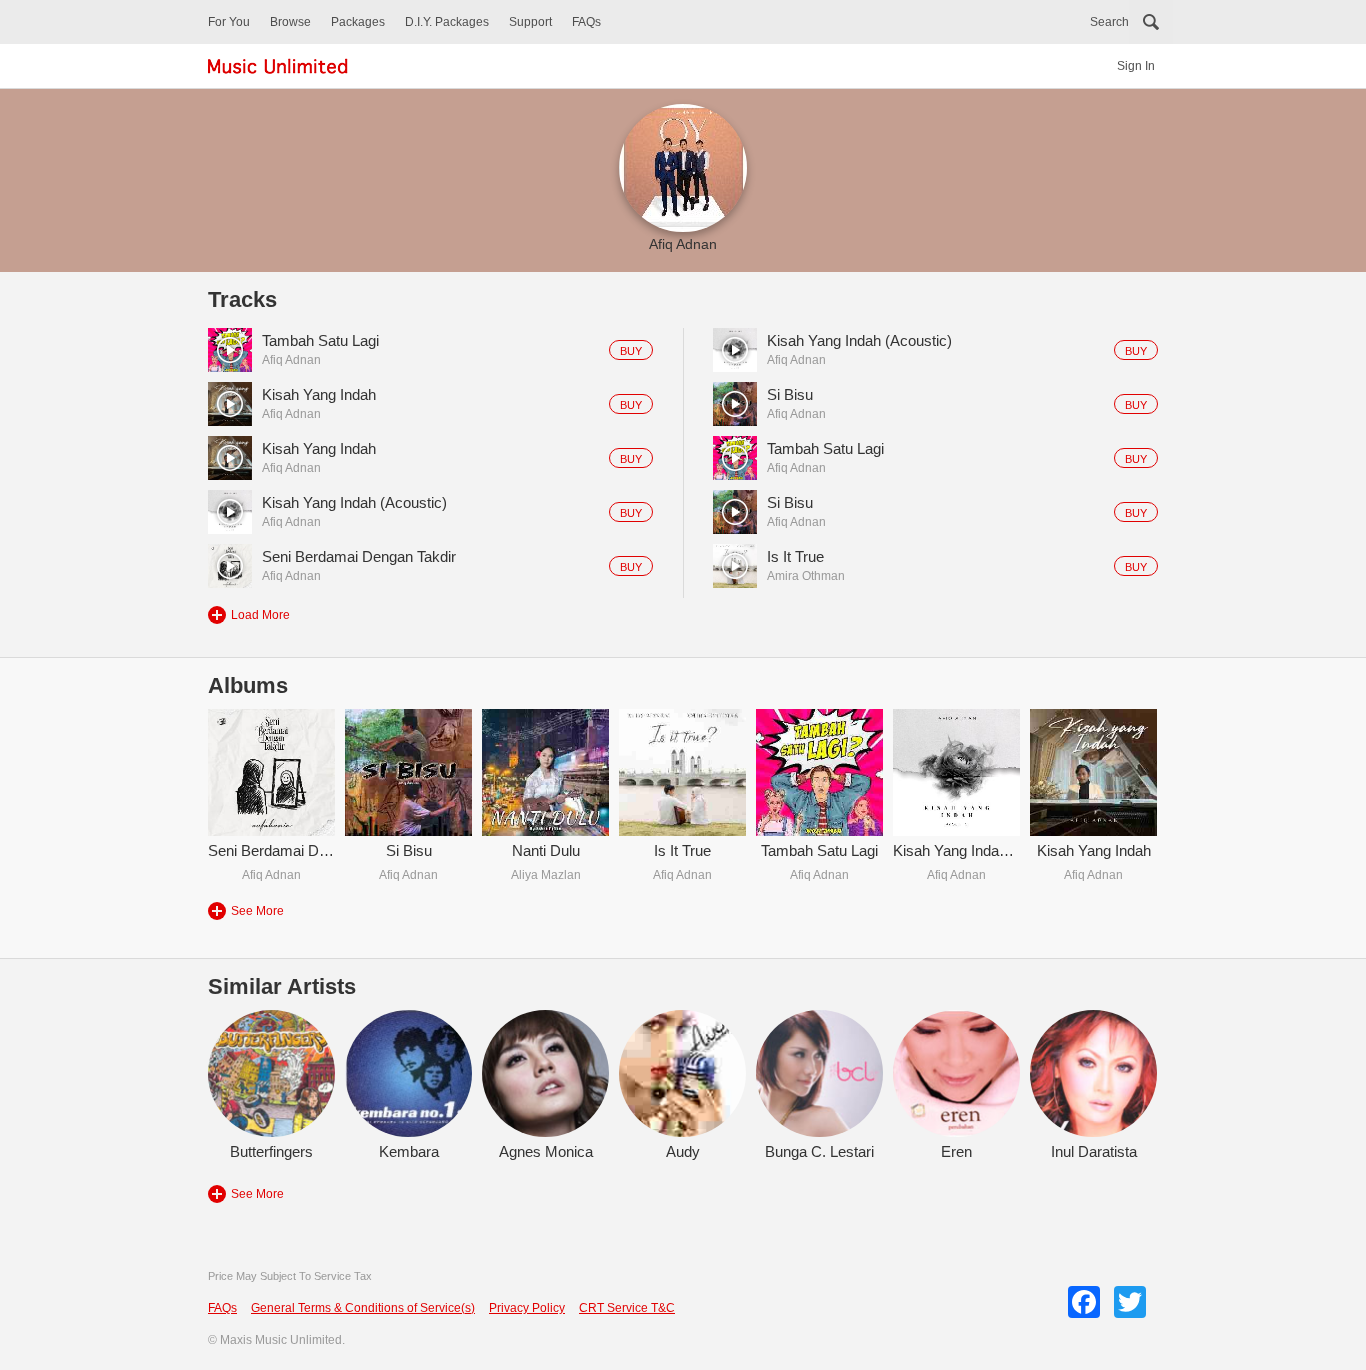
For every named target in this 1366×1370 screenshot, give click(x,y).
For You (229, 22)
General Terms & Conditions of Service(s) (363, 1308)
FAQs (586, 22)
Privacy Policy (527, 1308)
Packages (358, 22)
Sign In (1136, 66)
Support (530, 22)
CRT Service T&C (627, 1308)
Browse (290, 22)
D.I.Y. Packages (447, 22)
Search (1109, 22)
